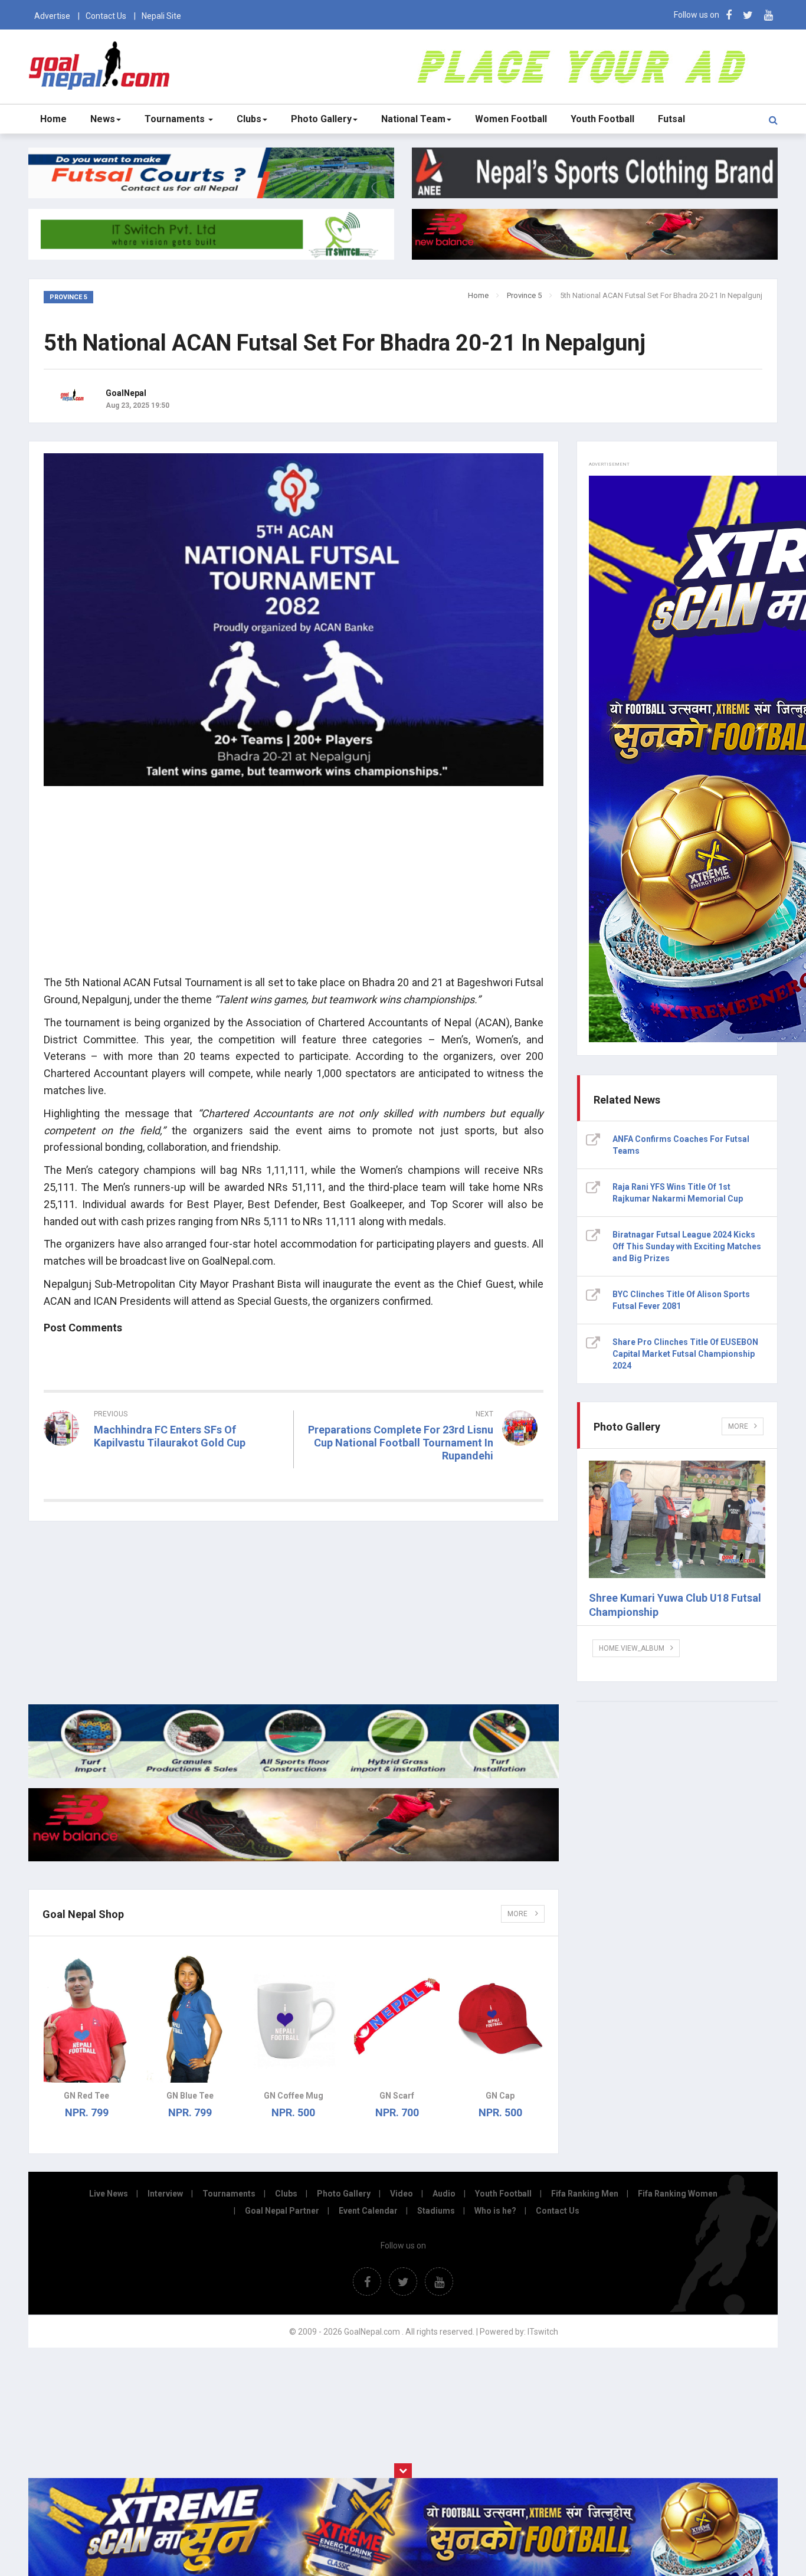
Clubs (249, 119)
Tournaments (176, 119)
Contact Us (106, 16)
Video (402, 2194)
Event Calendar (368, 2211)
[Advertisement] (294, 883)
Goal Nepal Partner (282, 2211)
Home (53, 119)
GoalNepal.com (102, 66)
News (103, 119)
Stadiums (436, 2211)
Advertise (52, 16)
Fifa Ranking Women (678, 2194)
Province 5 (524, 295)
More (518, 1914)
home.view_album (632, 1648)
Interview (165, 2194)
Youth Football (602, 119)
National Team (413, 119)
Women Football (511, 119)
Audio (444, 2194)
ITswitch (543, 2332)
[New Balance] (294, 1858)
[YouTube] (769, 15)
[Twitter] (748, 15)
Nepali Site (161, 16)
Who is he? (495, 2211)
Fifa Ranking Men (585, 2194)
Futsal (671, 119)
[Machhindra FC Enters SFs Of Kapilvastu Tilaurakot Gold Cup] (164, 1464)
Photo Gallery (321, 119)
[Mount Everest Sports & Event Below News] (294, 1775)
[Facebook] (729, 15)
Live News (109, 2194)
